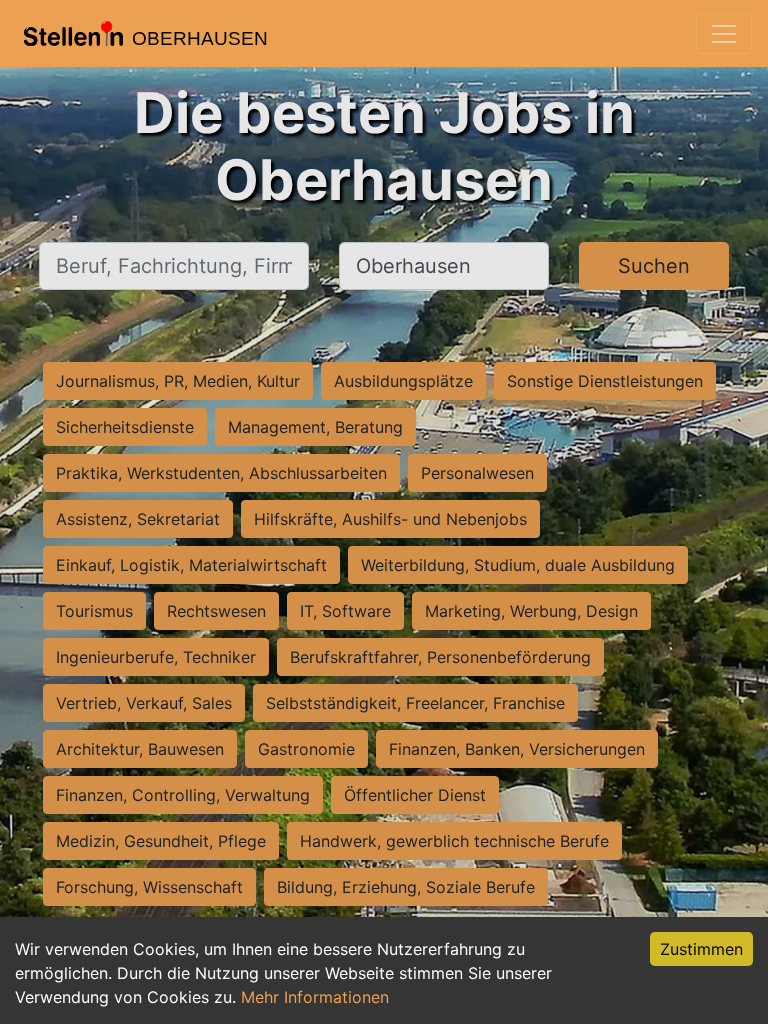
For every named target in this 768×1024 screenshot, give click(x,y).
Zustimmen (701, 949)
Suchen (654, 266)
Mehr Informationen (315, 997)
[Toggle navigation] (724, 34)
